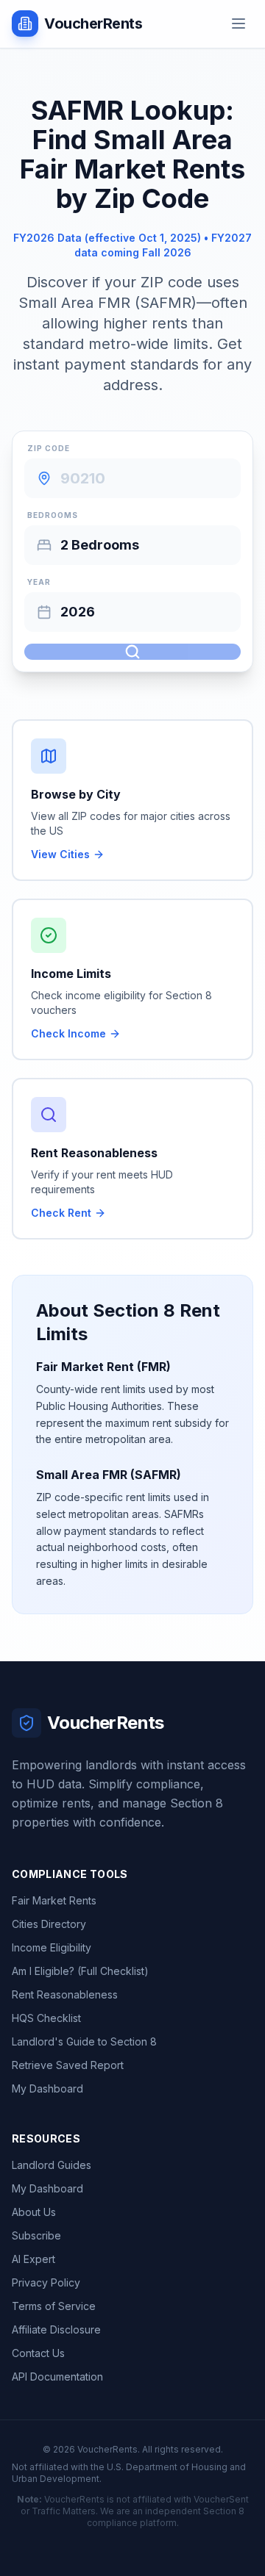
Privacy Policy (46, 2282)
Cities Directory (49, 1924)
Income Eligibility (52, 1947)
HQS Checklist (46, 2018)
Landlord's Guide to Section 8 (84, 2041)
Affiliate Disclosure (56, 2329)
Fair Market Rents (54, 1900)
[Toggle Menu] (239, 24)
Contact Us (38, 2353)
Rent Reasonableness (65, 1994)
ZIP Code (49, 448)
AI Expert (33, 2259)
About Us (34, 2212)
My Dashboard (47, 2088)
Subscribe (36, 2235)
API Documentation (57, 2377)
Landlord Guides (52, 2165)
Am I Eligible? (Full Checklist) (80, 1971)
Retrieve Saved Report (68, 2065)
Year (39, 582)
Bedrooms (53, 515)
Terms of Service (54, 2306)
